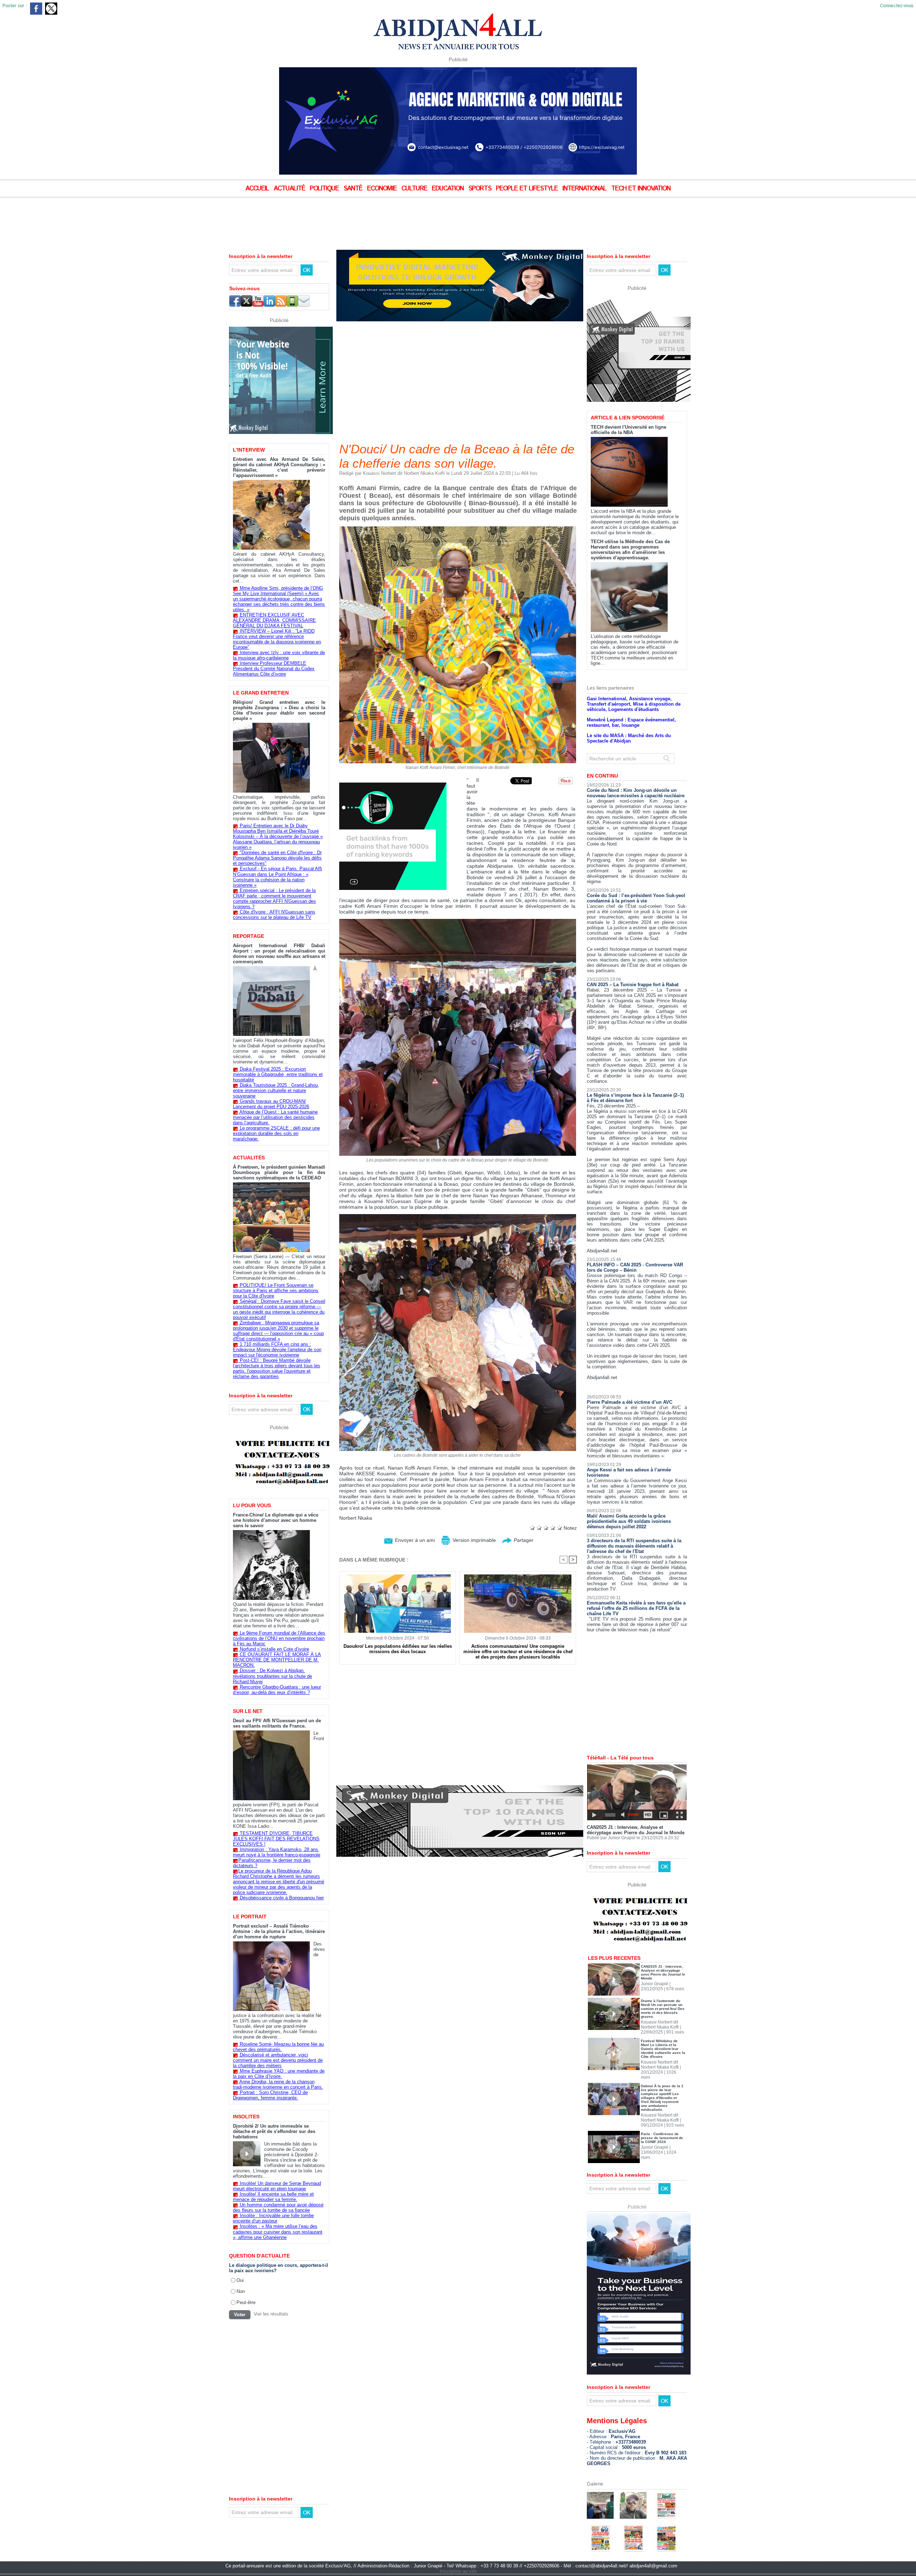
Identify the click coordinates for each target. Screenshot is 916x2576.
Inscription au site (458, 2546)
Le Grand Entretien (261, 693)
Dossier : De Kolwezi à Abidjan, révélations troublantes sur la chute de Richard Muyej (272, 1676)
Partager (523, 1540)
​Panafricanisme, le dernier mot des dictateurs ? (272, 1863)
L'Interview (249, 450)
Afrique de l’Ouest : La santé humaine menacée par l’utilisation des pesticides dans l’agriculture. (275, 1117)
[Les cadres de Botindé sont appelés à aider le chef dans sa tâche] (458, 1216)
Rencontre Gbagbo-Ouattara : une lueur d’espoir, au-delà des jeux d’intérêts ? (277, 1690)
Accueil (258, 189)
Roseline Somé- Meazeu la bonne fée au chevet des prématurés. (278, 2047)
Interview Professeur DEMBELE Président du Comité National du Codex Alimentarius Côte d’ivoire (274, 669)
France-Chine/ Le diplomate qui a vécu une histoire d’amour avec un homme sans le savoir (276, 1520)
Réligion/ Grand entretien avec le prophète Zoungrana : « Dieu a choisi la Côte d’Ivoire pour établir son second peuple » (279, 710)
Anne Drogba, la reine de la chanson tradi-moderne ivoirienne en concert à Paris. (278, 2084)
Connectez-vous (897, 6)
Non (241, 2291)
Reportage (249, 936)
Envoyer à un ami (414, 1540)
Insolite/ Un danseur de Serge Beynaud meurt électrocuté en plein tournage (277, 2186)
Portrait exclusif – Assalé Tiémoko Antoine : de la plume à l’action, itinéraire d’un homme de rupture (279, 1931)
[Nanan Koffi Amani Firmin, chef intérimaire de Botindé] (458, 529)
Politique (325, 189)
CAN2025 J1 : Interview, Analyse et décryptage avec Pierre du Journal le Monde (636, 1805)
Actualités (249, 1158)
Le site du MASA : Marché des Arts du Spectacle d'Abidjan (629, 714)
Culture (415, 189)
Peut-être (246, 2302)
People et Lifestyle (528, 189)
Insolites (246, 2117)
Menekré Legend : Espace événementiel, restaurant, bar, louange (631, 698)
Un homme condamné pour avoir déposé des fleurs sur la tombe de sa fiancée (278, 2207)
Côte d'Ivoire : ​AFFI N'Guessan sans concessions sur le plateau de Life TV (274, 915)
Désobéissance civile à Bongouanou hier (282, 1898)
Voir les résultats (271, 2314)
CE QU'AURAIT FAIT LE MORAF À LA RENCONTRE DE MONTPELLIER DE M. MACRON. (277, 1660)
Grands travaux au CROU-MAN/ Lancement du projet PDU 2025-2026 (271, 1104)
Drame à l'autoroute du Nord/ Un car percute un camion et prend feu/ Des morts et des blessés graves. (663, 1984)
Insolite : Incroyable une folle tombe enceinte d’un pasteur (273, 2218)
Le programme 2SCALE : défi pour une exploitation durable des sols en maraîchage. (276, 1133)
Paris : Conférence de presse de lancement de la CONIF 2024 (662, 2113)
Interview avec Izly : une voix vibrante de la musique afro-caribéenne (279, 655)
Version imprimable (474, 1540)
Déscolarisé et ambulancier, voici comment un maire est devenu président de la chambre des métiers (278, 2060)
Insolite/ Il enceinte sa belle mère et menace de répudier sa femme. (273, 2197)
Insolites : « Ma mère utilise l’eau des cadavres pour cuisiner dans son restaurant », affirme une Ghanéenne (278, 2232)
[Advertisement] (179, 218)
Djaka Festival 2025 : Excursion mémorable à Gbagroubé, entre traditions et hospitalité (278, 1074)
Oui (240, 2280)
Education (449, 189)
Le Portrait (250, 1917)
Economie (383, 189)
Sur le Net (248, 1711)
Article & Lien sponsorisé (628, 393)
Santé (354, 189)
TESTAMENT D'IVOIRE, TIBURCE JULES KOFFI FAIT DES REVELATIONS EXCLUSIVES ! (276, 1839)
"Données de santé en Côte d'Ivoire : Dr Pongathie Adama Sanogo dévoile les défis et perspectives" (277, 858)
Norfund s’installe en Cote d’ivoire (274, 1649)
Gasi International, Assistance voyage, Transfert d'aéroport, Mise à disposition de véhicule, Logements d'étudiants (634, 679)
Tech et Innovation (641, 189)
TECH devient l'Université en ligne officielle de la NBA (628, 405)
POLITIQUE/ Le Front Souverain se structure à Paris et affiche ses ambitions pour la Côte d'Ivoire (276, 1291)
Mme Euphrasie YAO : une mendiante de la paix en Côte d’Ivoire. (279, 2074)
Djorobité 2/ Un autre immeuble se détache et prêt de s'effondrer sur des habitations (274, 2131)
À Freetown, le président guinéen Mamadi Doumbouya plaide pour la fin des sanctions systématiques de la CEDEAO (279, 1172)
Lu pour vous (252, 1505)
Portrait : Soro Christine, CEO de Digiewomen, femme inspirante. (270, 2095)
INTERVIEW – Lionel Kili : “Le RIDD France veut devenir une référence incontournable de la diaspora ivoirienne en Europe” (277, 639)
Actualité (290, 189)
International (585, 189)
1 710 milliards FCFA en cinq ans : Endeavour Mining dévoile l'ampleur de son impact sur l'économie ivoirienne (277, 1350)
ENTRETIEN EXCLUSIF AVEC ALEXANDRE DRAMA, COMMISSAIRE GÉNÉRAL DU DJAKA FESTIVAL (274, 620)
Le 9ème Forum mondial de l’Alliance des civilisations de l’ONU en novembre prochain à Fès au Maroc (279, 1638)
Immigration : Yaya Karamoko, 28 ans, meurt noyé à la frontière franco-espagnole (277, 1852)
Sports (481, 189)
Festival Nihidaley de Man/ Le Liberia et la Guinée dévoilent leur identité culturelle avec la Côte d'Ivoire (663, 2024)
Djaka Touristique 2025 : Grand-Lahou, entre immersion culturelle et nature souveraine (276, 1090)
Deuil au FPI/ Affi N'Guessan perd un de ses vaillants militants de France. (277, 1723)
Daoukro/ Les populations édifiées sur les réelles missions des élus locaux (398, 1649)
